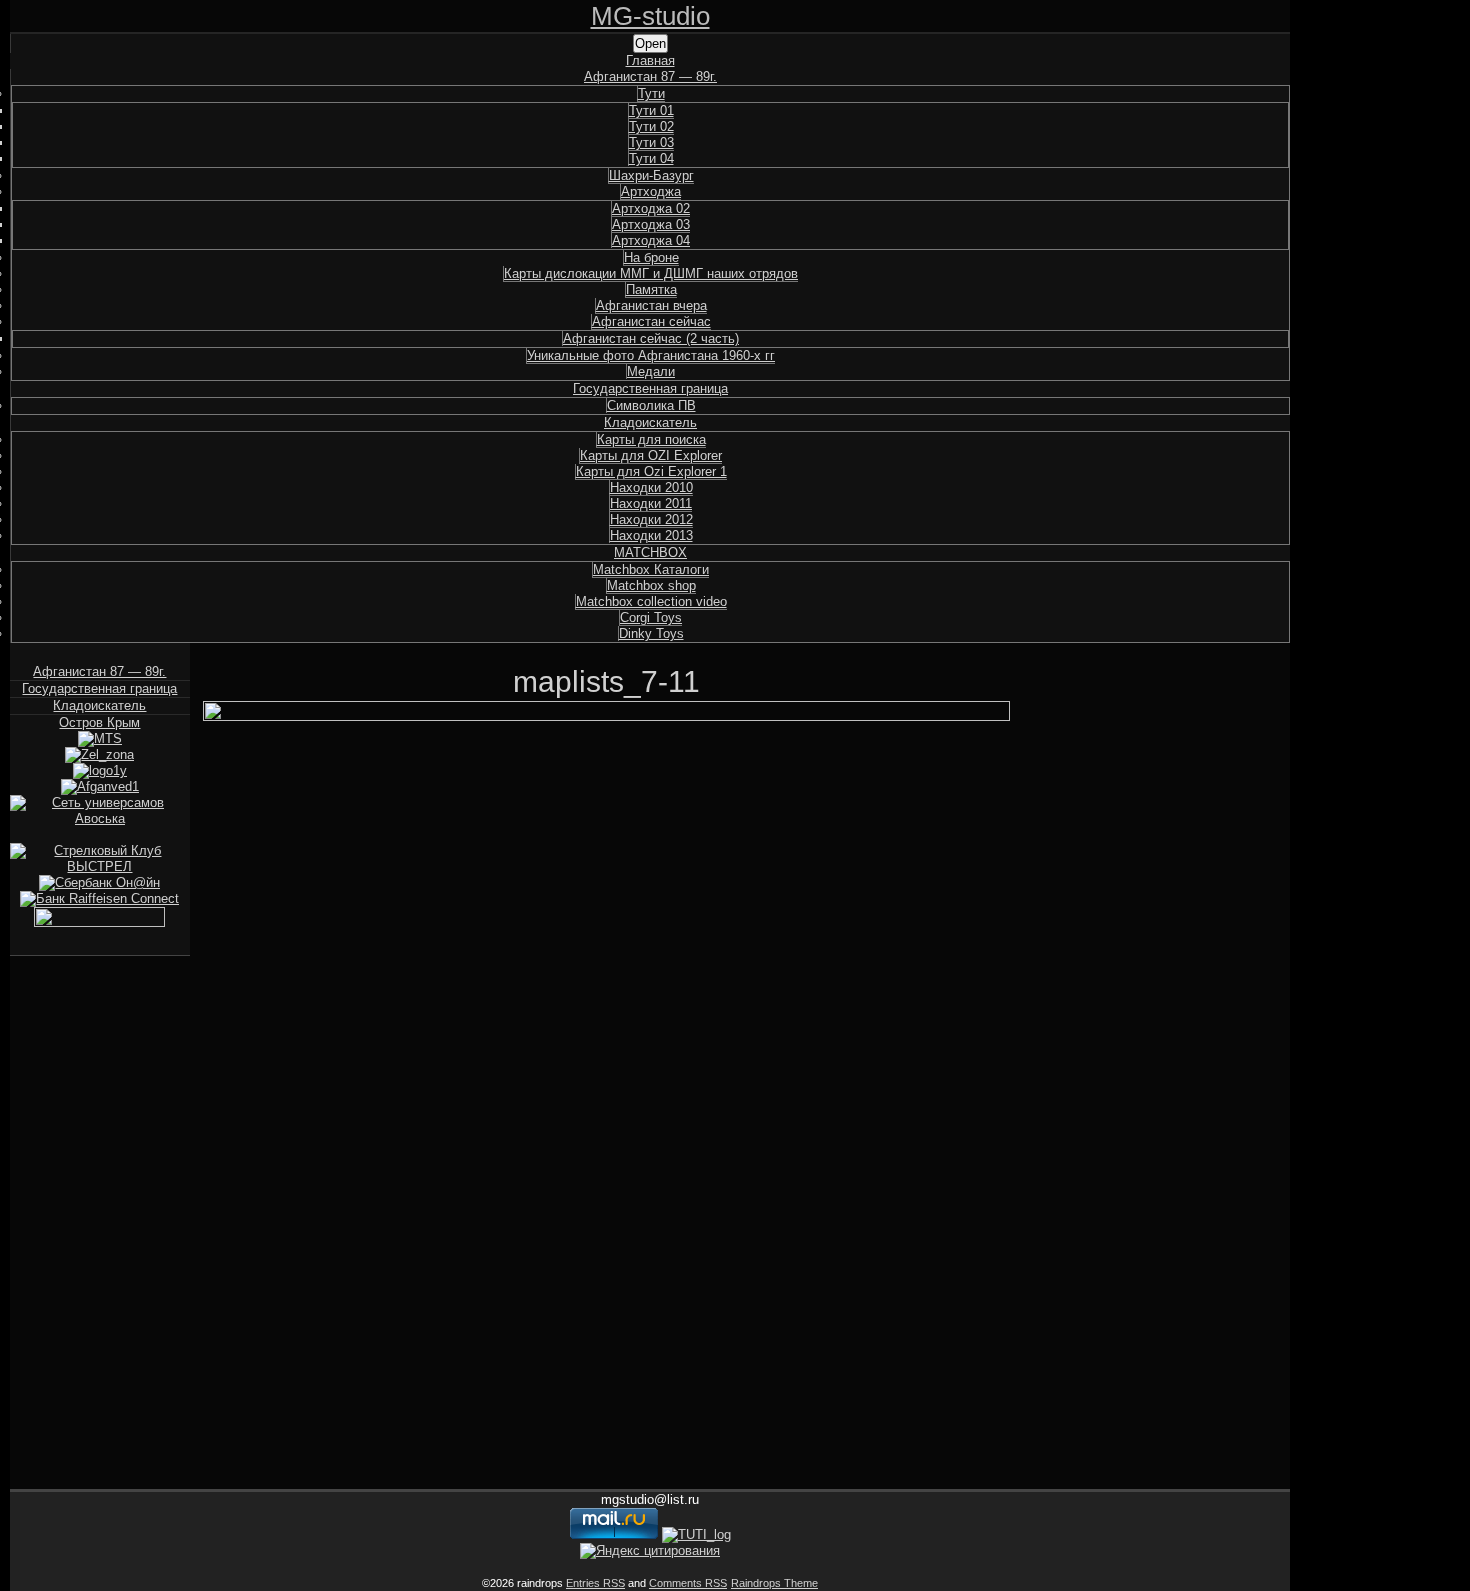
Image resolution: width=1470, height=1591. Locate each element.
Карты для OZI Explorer (651, 455)
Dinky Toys (651, 633)
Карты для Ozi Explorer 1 (651, 471)
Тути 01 (651, 110)
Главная (650, 60)
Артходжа (651, 191)
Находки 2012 (651, 519)
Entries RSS (595, 1583)
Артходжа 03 (651, 224)
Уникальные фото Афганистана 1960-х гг (651, 355)
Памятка (651, 289)
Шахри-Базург (651, 175)
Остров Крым (99, 722)
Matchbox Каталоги (651, 569)
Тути (651, 93)
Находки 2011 (651, 503)
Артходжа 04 (651, 240)
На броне (651, 257)
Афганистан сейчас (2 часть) (651, 338)
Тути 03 (651, 142)
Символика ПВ (651, 405)
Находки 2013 (651, 535)
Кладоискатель (650, 422)
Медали (651, 371)
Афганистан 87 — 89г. (650, 76)
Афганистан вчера (651, 305)
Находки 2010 (651, 487)
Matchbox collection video (651, 601)
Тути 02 (651, 126)
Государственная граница (650, 388)
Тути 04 (651, 158)
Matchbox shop (651, 585)
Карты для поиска (651, 439)
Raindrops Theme (774, 1583)
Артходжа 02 (651, 208)
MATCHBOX (650, 552)
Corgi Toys (651, 617)
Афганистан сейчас (651, 321)
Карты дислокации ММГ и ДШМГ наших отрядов (651, 273)
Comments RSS (688, 1583)
